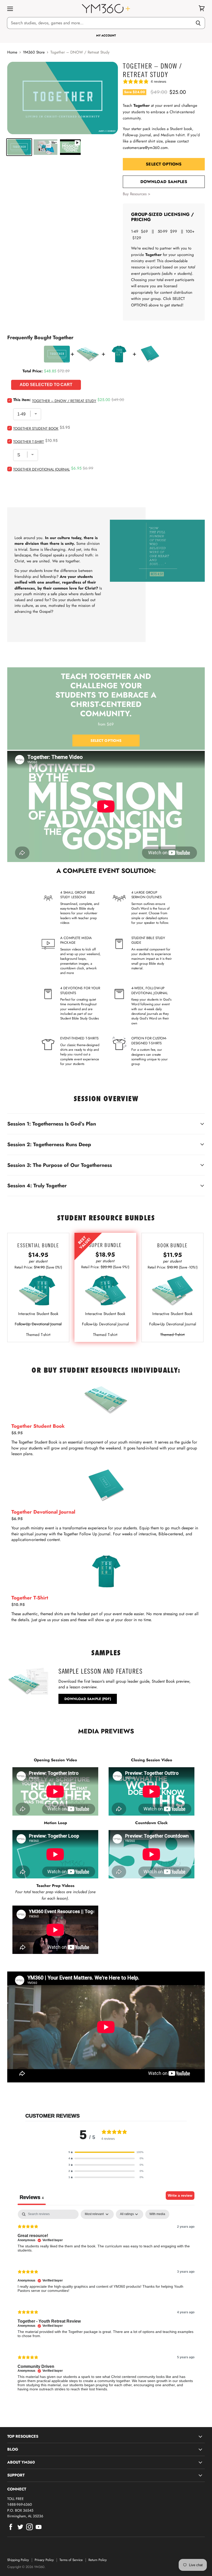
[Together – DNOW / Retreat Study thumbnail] (19, 147)
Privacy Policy (44, 2560)
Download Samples (164, 182)
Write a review (180, 2195)
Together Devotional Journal (41, 469)
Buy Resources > (137, 194)
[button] (106, 2152)
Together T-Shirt (29, 442)
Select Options (164, 164)
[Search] (198, 23)
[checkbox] (157, 2214)
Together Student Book (36, 428)
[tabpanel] (106, 2305)
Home (12, 52)
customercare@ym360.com (145, 148)
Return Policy (98, 2560)
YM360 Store (34, 52)
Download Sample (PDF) (88, 1699)
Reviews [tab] (32, 2197)
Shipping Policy (18, 2560)
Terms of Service (71, 2560)
